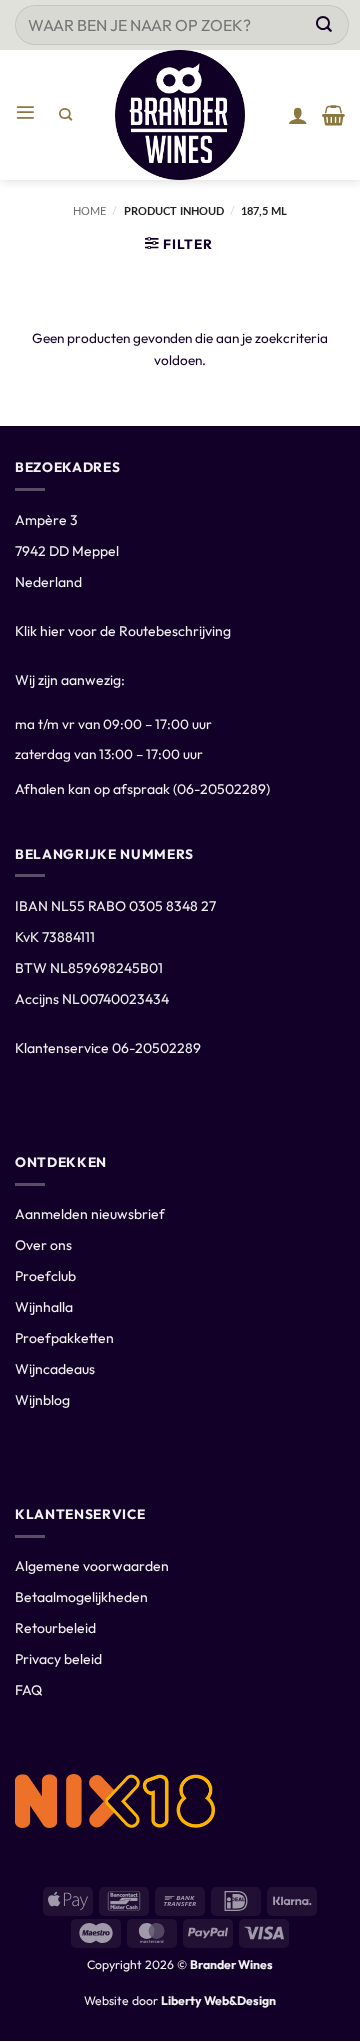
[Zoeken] (65, 115)
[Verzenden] (324, 25)
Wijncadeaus (55, 1369)
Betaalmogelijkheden (81, 1597)
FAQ (28, 1690)
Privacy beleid (58, 1659)
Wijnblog (42, 1400)
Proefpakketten (64, 1338)
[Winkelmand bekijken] (333, 115)
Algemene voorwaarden (92, 1566)
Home (89, 211)
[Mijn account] (298, 115)
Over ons (43, 1245)
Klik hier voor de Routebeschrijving (123, 631)
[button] (30, 115)
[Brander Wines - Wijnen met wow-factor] (180, 115)
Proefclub (45, 1276)
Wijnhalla (44, 1307)
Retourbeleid (55, 1628)
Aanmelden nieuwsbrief (90, 1214)
